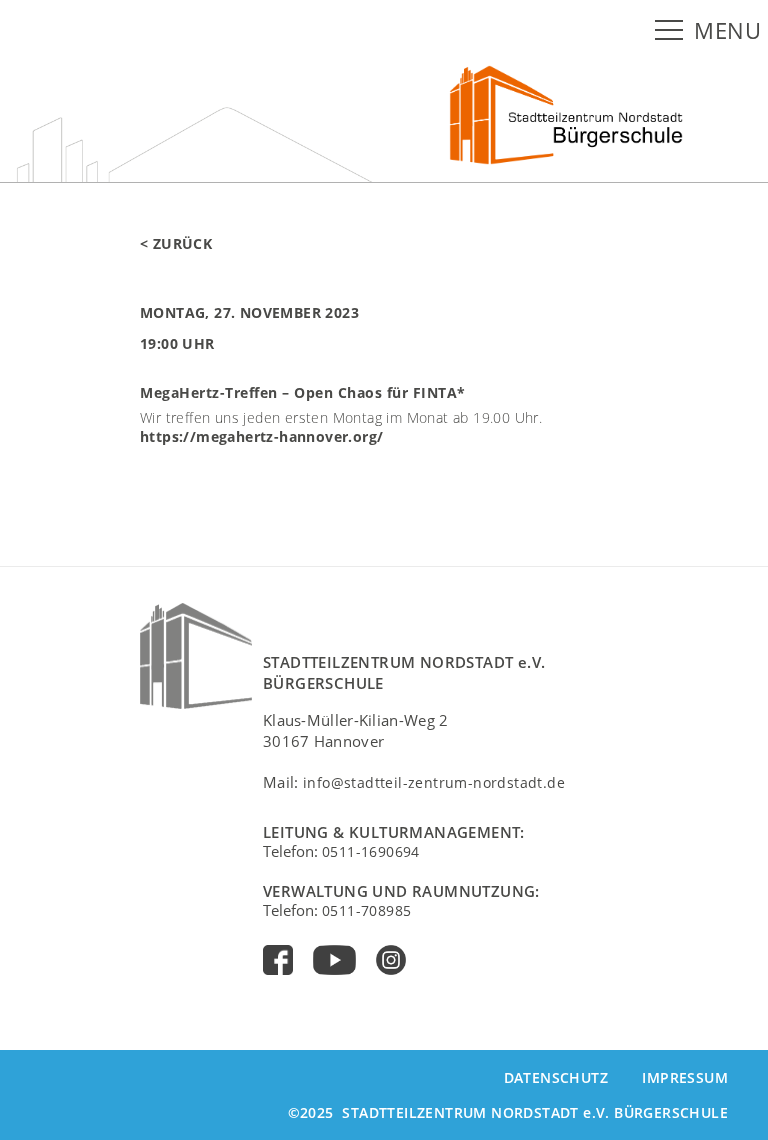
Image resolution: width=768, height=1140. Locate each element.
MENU (727, 30)
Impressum (685, 1077)
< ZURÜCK (176, 243)
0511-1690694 (371, 851)
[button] (673, 31)
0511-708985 (366, 910)
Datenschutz (556, 1077)
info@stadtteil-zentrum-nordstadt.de (434, 782)
